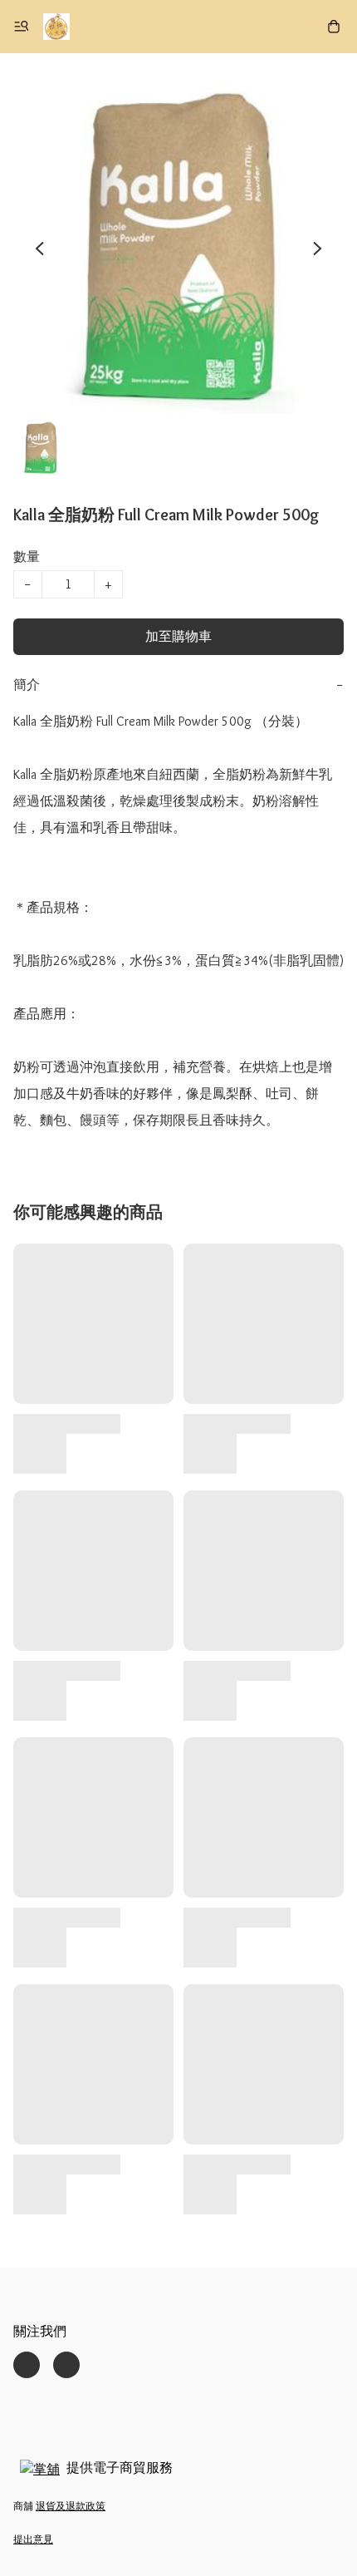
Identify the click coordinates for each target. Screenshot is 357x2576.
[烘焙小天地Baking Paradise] (56, 27)
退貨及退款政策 (71, 2506)
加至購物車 (178, 636)
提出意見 (33, 2539)
